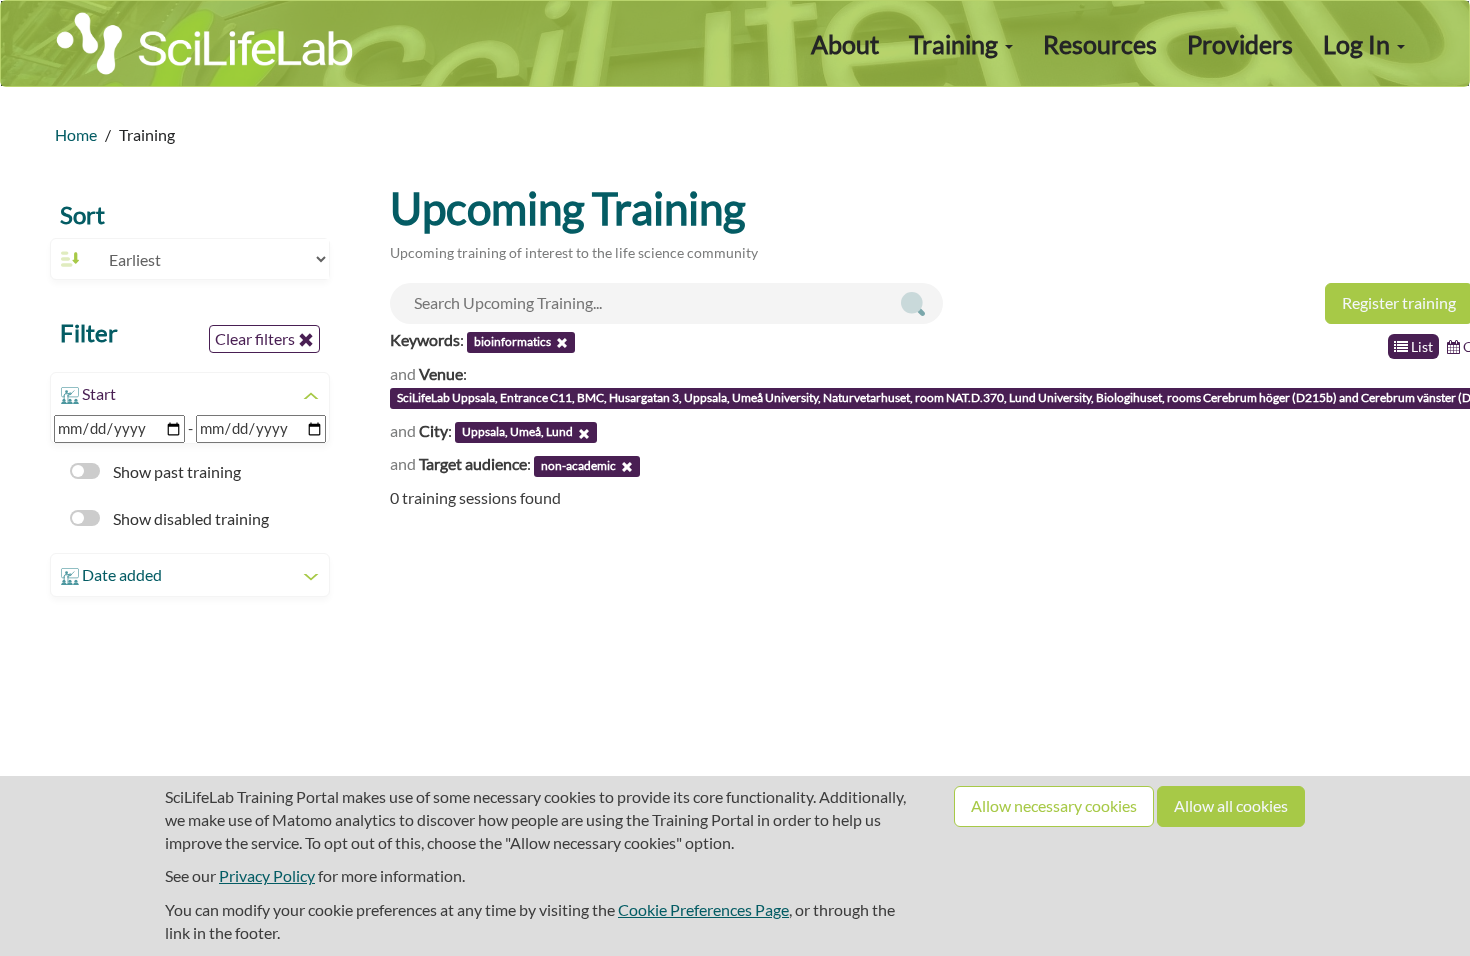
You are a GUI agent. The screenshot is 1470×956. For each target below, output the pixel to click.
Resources (1100, 44)
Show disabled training (189, 518)
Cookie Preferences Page (703, 909)
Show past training (175, 471)
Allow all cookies (1231, 805)
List (1420, 346)
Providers (1240, 44)
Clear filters (256, 338)
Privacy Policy (267, 875)
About (845, 44)
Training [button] (956, 44)
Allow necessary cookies (1054, 805)
